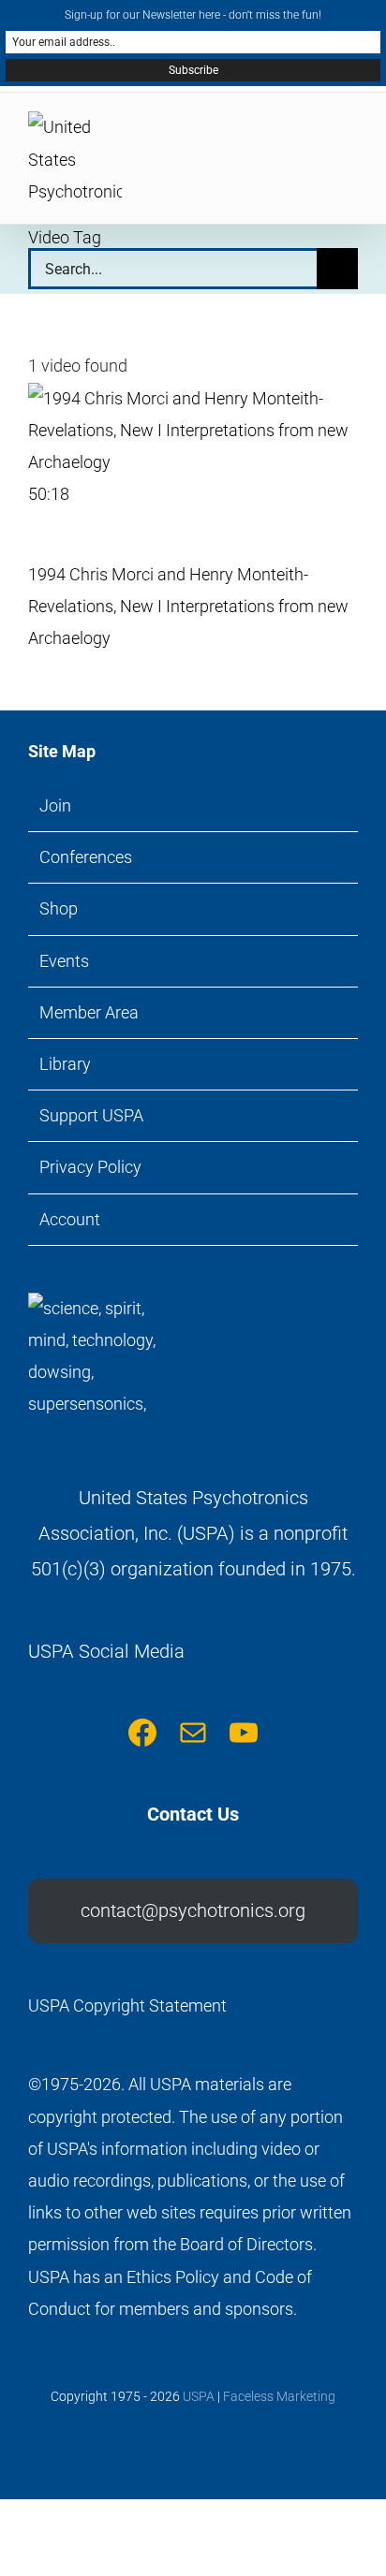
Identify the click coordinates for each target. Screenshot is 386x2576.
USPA (199, 2396)
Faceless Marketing (279, 2396)
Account (70, 1219)
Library (65, 1064)
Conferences (86, 857)
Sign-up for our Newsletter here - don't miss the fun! (193, 15)
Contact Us (193, 1814)
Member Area (89, 1012)
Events (64, 961)
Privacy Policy (90, 1167)
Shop (59, 908)
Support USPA (91, 1115)
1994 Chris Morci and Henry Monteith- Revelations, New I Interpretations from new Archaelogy (188, 606)
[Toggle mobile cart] (283, 135)
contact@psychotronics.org (193, 1910)
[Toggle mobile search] (317, 135)
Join (55, 805)
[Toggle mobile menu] (350, 135)
